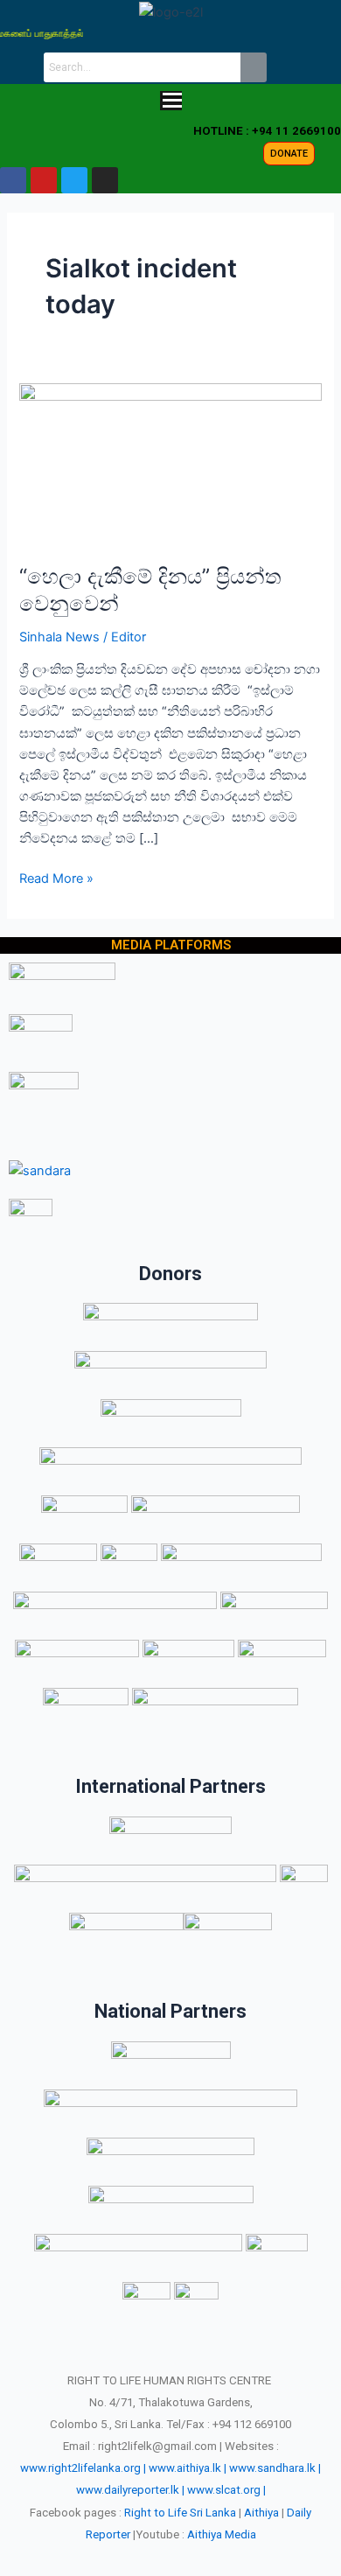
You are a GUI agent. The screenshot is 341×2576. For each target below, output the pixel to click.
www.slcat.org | (226, 2490)
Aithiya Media (222, 2534)
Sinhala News (59, 637)
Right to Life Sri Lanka (180, 2513)
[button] (170, 102)
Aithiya (261, 2513)
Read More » (56, 877)
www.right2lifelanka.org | (83, 2468)
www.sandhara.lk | (275, 2468)
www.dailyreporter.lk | (130, 2490)
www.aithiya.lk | (188, 2468)
